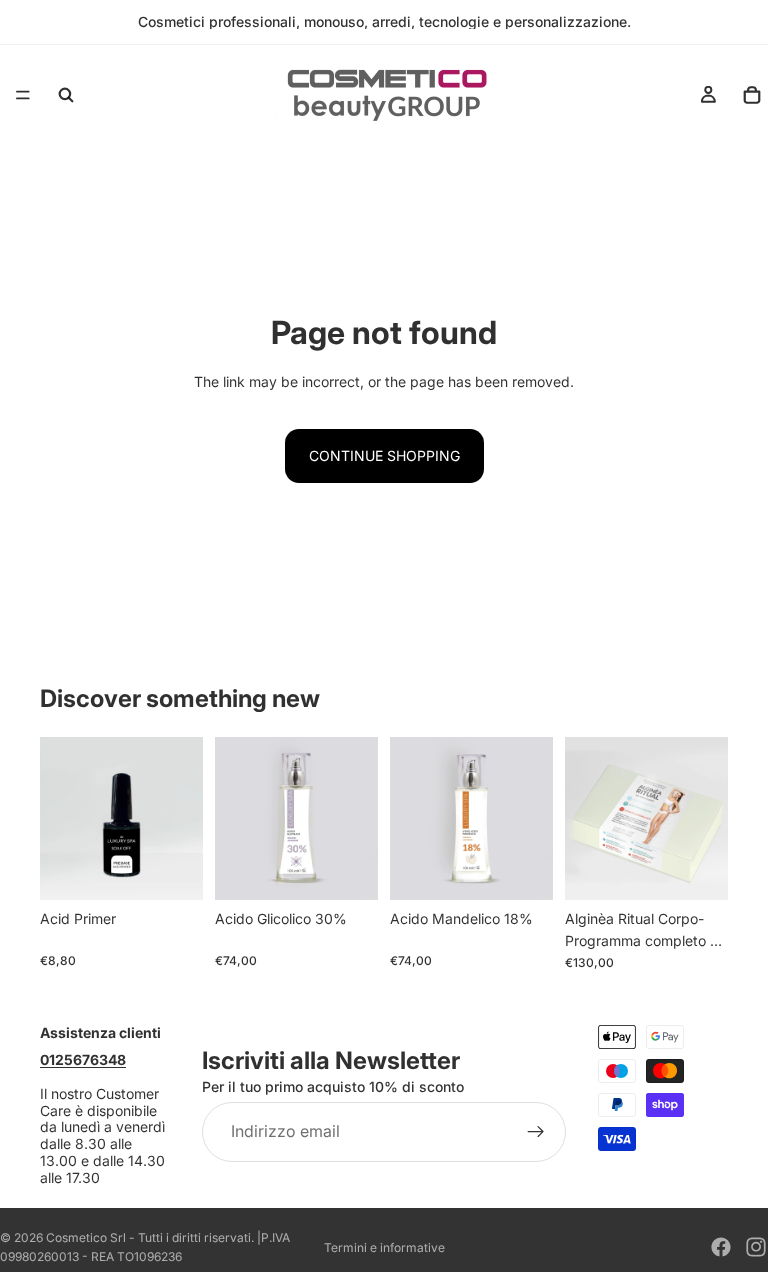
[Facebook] (721, 1247)
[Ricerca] (66, 95)
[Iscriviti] (536, 1133)
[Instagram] (756, 1247)
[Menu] (23, 95)
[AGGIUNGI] (172, 869)
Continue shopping (384, 455)
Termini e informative (384, 1247)
